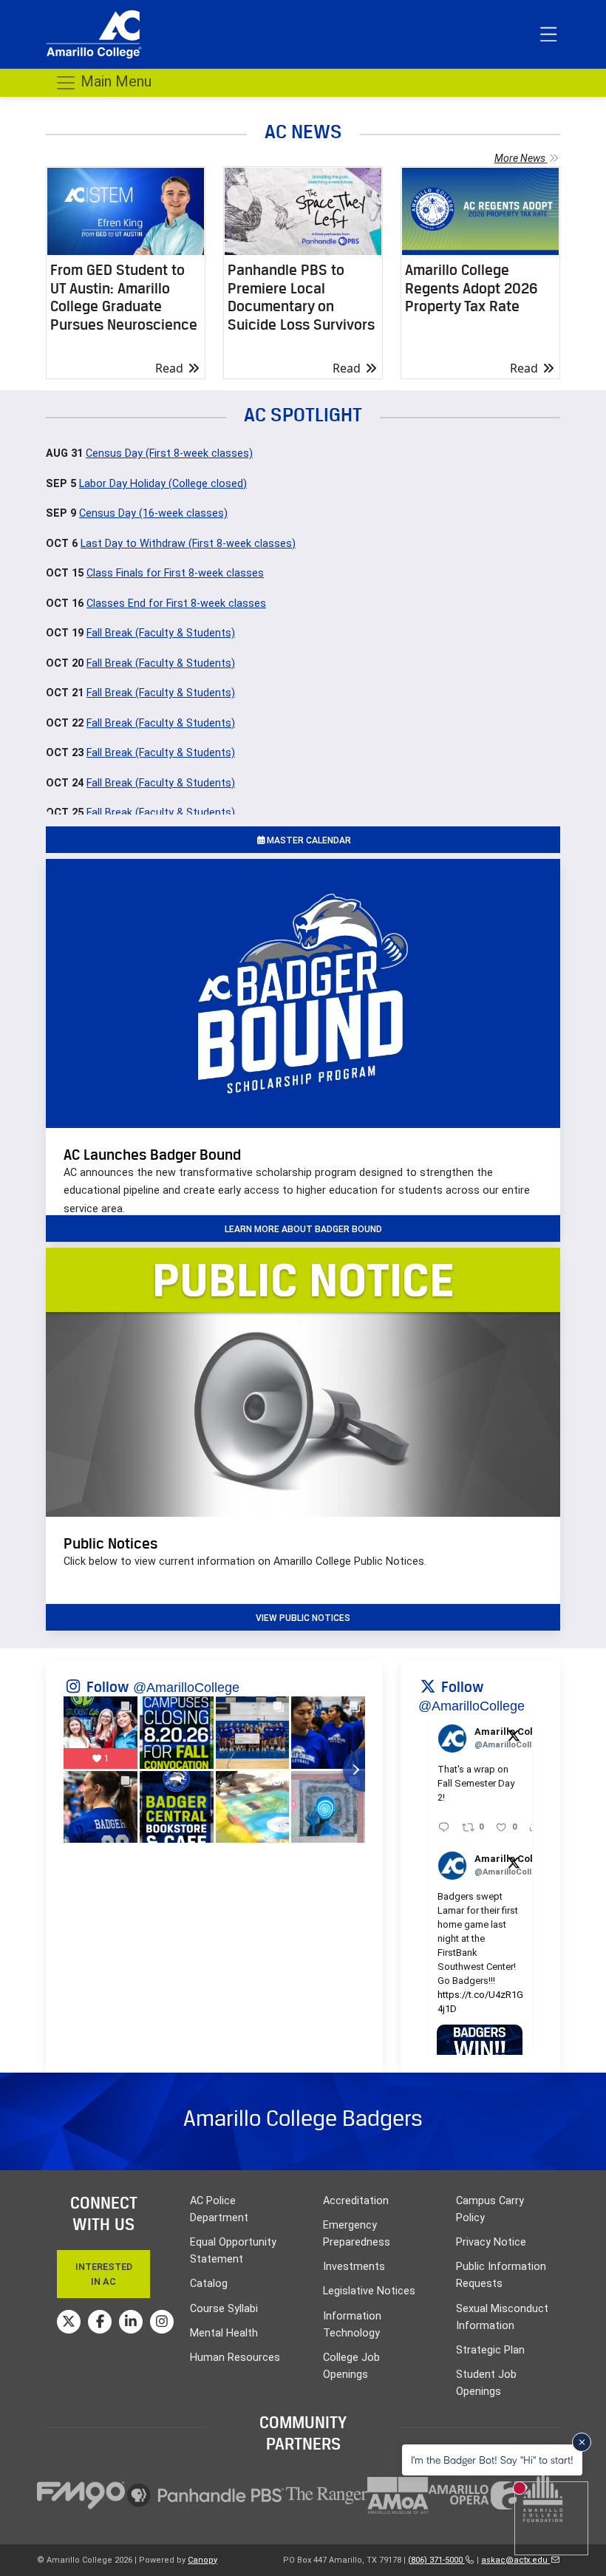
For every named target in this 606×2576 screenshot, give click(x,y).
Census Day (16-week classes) (153, 513)
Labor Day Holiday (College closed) (163, 484)
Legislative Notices (369, 2291)
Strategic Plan (490, 2350)
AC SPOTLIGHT (303, 414)
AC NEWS (303, 131)
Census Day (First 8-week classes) (169, 453)
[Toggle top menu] (548, 35)
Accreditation (356, 2201)
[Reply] (444, 1827)
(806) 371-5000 (436, 2560)
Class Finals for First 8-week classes (175, 573)
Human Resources (235, 2358)
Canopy (202, 2560)
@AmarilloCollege (186, 1688)
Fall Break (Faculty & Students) (161, 633)
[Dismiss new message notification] (582, 2442)
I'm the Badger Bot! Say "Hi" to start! (492, 2460)
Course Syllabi (224, 2309)
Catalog (209, 2284)
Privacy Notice (491, 2242)
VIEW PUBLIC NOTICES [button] (303, 1618)
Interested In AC (104, 2274)
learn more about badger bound (303, 1229)
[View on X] (514, 1735)
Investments (354, 2267)
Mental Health (224, 2333)
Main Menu (114, 81)
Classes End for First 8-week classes (176, 604)
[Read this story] (126, 211)
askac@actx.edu (515, 2560)
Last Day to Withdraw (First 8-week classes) (188, 544)
